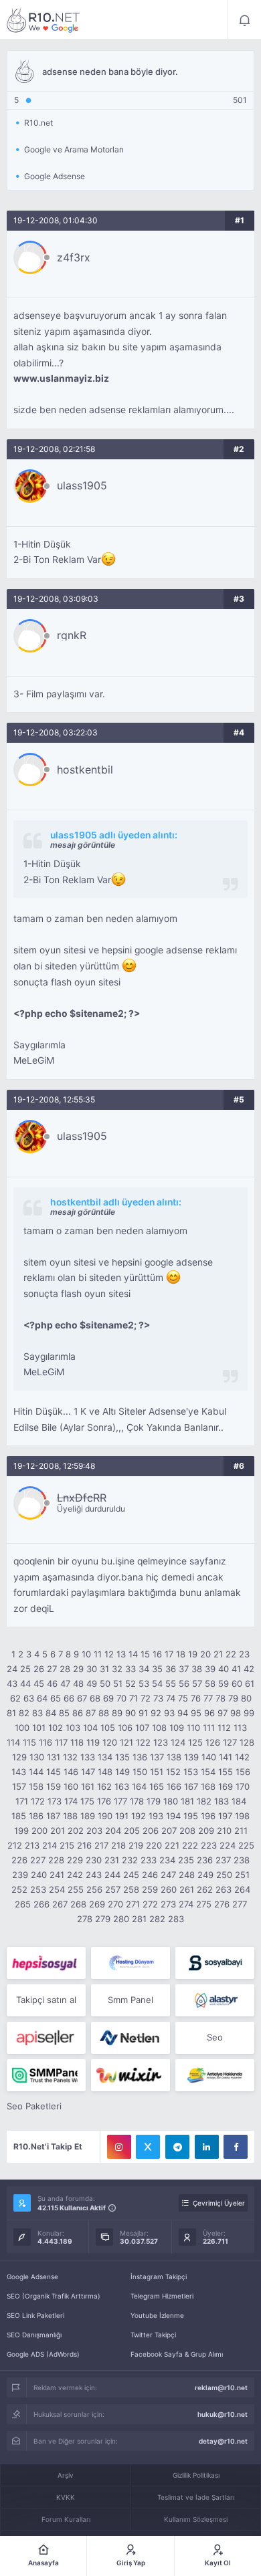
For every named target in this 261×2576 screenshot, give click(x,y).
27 (52, 1669)
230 (94, 1860)
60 (237, 1683)
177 (120, 1801)
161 (88, 1786)
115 (29, 1742)
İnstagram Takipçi (159, 2276)
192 (139, 1816)
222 (190, 1845)
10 (86, 1654)
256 (94, 1889)
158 (36, 1786)
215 (67, 1845)
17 (169, 1654)
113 (240, 1728)
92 (156, 1713)
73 (158, 1698)
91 (143, 1713)
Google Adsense (32, 2276)
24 (12, 1669)
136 (140, 1757)
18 (181, 1654)
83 (37, 1713)
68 (95, 1698)
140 (209, 1757)
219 (136, 1845)
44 (25, 1683)
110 (193, 1728)
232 (130, 1860)
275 (204, 1904)
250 (224, 1875)
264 (242, 1889)
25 (25, 1669)
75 (183, 1698)
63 (29, 1698)
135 (122, 1757)
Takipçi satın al (46, 2000)
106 (125, 1728)
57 (197, 1683)
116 (46, 1742)
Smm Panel (130, 2000)
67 (82, 1698)
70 (121, 1698)
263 (224, 1889)
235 (186, 1860)
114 (13, 1742)
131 (54, 1757)
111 (209, 1728)
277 (240, 1904)
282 (157, 1919)
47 (65, 1683)
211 (241, 1831)
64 (42, 1698)
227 (38, 1860)
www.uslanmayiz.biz (61, 378)
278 (85, 1919)
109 (177, 1728)
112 (224, 1728)
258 (131, 1889)
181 (187, 1801)
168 (208, 1786)
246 (150, 1875)
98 (236, 1713)
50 (105, 1683)
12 (109, 1654)
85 (64, 1713)
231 (112, 1860)
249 (205, 1875)
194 (173, 1816)
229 (75, 1860)
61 (250, 1683)
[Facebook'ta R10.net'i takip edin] (236, 2147)
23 (244, 1654)
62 (15, 1698)
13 (121, 1654)
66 (69, 1698)
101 (39, 1728)
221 (172, 1845)
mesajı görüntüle (83, 845)
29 (78, 1669)
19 (193, 1654)
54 (157, 1683)
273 (168, 1904)
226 (19, 1860)
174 (71, 1801)
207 (169, 1831)
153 (191, 1772)
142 (242, 1757)
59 (224, 1683)
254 (57, 1889)
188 (70, 1816)
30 (92, 1669)
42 (249, 1669)
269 (97, 1904)
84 (51, 1713)
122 (143, 1742)
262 (205, 1889)
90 (130, 1713)
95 (196, 1713)
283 (176, 1919)
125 (195, 1742)
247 (168, 1875)
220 (154, 1845)
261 (187, 1889)
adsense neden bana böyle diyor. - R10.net (43, 20)
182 (204, 1801)
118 (77, 1742)
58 (210, 1683)
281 (139, 1919)
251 (242, 1875)
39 (210, 1669)
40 (224, 1669)
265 (23, 1904)
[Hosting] (130, 1963)
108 (159, 1728)
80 (246, 1698)
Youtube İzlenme (157, 2315)
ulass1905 (82, 485)
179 (154, 1801)
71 (134, 1698)
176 (104, 1801)
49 (92, 1683)
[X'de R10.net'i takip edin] (148, 2147)
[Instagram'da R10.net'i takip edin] (119, 2147)
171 (22, 1801)
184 (239, 1801)
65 (56, 1698)
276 (222, 1904)
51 (118, 1683)
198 (242, 1816)
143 (19, 1772)
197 (225, 1816)
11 (98, 1654)
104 (90, 1728)
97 (223, 1713)
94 (183, 1713)
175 (87, 1801)
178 (137, 1801)
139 (191, 1757)
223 (209, 1845)
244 (112, 1875)
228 (56, 1860)
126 (213, 1742)
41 (236, 1669)
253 (38, 1889)
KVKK (66, 2497)
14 (133, 1654)
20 (205, 1654)
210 (224, 1831)
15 (145, 1654)
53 (144, 1683)
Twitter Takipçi (153, 2335)
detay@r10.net (223, 2441)
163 (122, 1786)
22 (231, 1654)
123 (161, 1742)
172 (38, 1801)
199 (21, 1831)
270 (115, 1904)
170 (243, 1786)
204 (113, 1831)
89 (117, 1713)
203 (94, 1831)
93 (169, 1713)
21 (218, 1654)
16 (157, 1654)
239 (20, 1875)
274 (186, 1904)
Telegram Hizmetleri (162, 2296)
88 (104, 1713)
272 (150, 1904)
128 (247, 1742)
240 (39, 1875)
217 (101, 1845)
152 (173, 1772)
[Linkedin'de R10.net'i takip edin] (207, 2147)
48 (78, 1683)
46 (52, 1683)
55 (171, 1683)
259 (150, 1889)
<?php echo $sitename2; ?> (77, 1014)
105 (108, 1728)
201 (58, 1831)
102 (56, 1728)
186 (36, 1816)
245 (131, 1875)
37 (184, 1669)
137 (157, 1757)
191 (122, 1816)
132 (70, 1757)
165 (157, 1786)
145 (54, 1772)
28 (65, 1669)
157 (19, 1786)
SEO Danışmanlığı (34, 2335)
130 (37, 1757)
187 (53, 1816)
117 (61, 1742)
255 (76, 1889)
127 (230, 1742)
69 (108, 1698)
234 (167, 1860)
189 (88, 1816)
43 (12, 1683)
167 (191, 1786)
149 (122, 1772)
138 (174, 1757)
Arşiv (66, 2475)
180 (171, 1801)
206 (151, 1831)
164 (139, 1786)
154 (208, 1772)
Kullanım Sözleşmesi (196, 2519)
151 (157, 1772)
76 (196, 1698)
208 (187, 1831)
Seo (215, 2037)
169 (226, 1786)
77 (208, 1698)
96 (209, 1713)
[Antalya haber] (215, 2075)
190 (105, 1816)
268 (78, 1904)
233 (149, 1860)
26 (39, 1669)
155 (226, 1772)
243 (94, 1875)
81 (11, 1713)
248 (187, 1875)
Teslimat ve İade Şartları (196, 2497)
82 (24, 1713)
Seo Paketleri (34, 2106)
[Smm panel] (46, 2075)
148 (105, 1772)
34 (144, 1669)
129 (19, 1757)
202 (76, 1831)
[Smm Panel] (46, 1963)
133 (88, 1757)
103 (73, 1728)
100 (22, 1728)
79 (233, 1698)
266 (41, 1904)
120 (110, 1742)
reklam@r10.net (221, 2387)
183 (222, 1801)
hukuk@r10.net (223, 2414)
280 (121, 1919)
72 (146, 1698)
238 (242, 1860)
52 (130, 1683)
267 (60, 1904)
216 (84, 1845)
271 (133, 1904)
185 (19, 1816)
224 (228, 1845)
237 (223, 1860)
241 (57, 1875)
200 (39, 1831)
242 (75, 1875)
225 (246, 1845)
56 (184, 1683)
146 (71, 1772)
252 (19, 1889)
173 (55, 1801)
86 (78, 1713)
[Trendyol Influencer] (130, 2075)
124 (178, 1742)
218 (118, 1845)
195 (191, 1816)
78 (221, 1698)
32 (117, 1669)
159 (54, 1786)
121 (126, 1742)
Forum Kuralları (66, 2519)
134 (105, 1757)
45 (39, 1683)
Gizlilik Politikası (196, 2475)
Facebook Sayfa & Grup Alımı (177, 2354)
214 (50, 1845)
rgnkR (72, 635)
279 (103, 1919)
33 (130, 1669)
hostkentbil (85, 770)
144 (36, 1772)
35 (157, 1669)
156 (243, 1772)
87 (91, 1713)
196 (208, 1816)
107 (142, 1728)
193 (156, 1816)
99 (249, 1713)
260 (169, 1889)
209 (206, 1831)
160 (71, 1786)
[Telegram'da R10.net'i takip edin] (177, 2147)
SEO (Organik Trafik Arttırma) (54, 2296)
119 (93, 1742)
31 (104, 1669)
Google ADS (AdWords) (43, 2354)
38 (197, 1669)
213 (32, 1845)
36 (171, 1669)
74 (171, 1698)
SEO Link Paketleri (35, 2315)
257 (113, 1889)
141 (226, 1757)
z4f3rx (74, 257)
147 (88, 1772)
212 (15, 1845)
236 (205, 1860)
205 (132, 1831)
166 (174, 1786)
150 (140, 1772)
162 (104, 1786)
